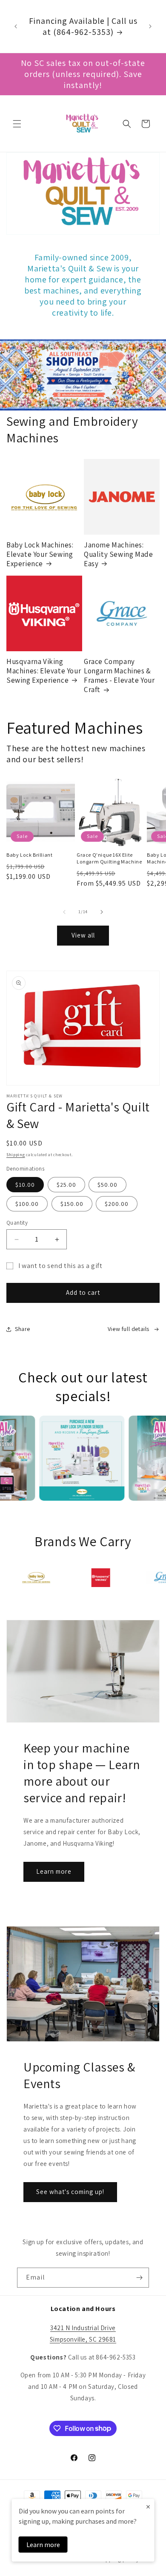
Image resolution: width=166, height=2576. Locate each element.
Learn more (54, 1871)
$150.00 (72, 1204)
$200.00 (117, 1204)
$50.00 (107, 1185)
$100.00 (27, 1204)
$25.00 (66, 1185)
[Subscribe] (139, 2278)
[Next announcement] (150, 26)
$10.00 (25, 1185)
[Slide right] (102, 912)
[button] (17, 124)
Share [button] (23, 1329)
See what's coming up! (70, 2192)
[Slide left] (64, 912)
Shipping (16, 1155)
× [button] (148, 2506)
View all (83, 935)
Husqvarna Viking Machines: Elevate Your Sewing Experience (44, 671)
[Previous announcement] (16, 26)
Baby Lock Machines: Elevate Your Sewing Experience (40, 554)
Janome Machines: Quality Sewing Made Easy (118, 554)
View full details (129, 1329)
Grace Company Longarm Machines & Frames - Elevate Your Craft (119, 675)
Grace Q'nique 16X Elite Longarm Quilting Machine (109, 858)
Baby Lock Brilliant (29, 855)
